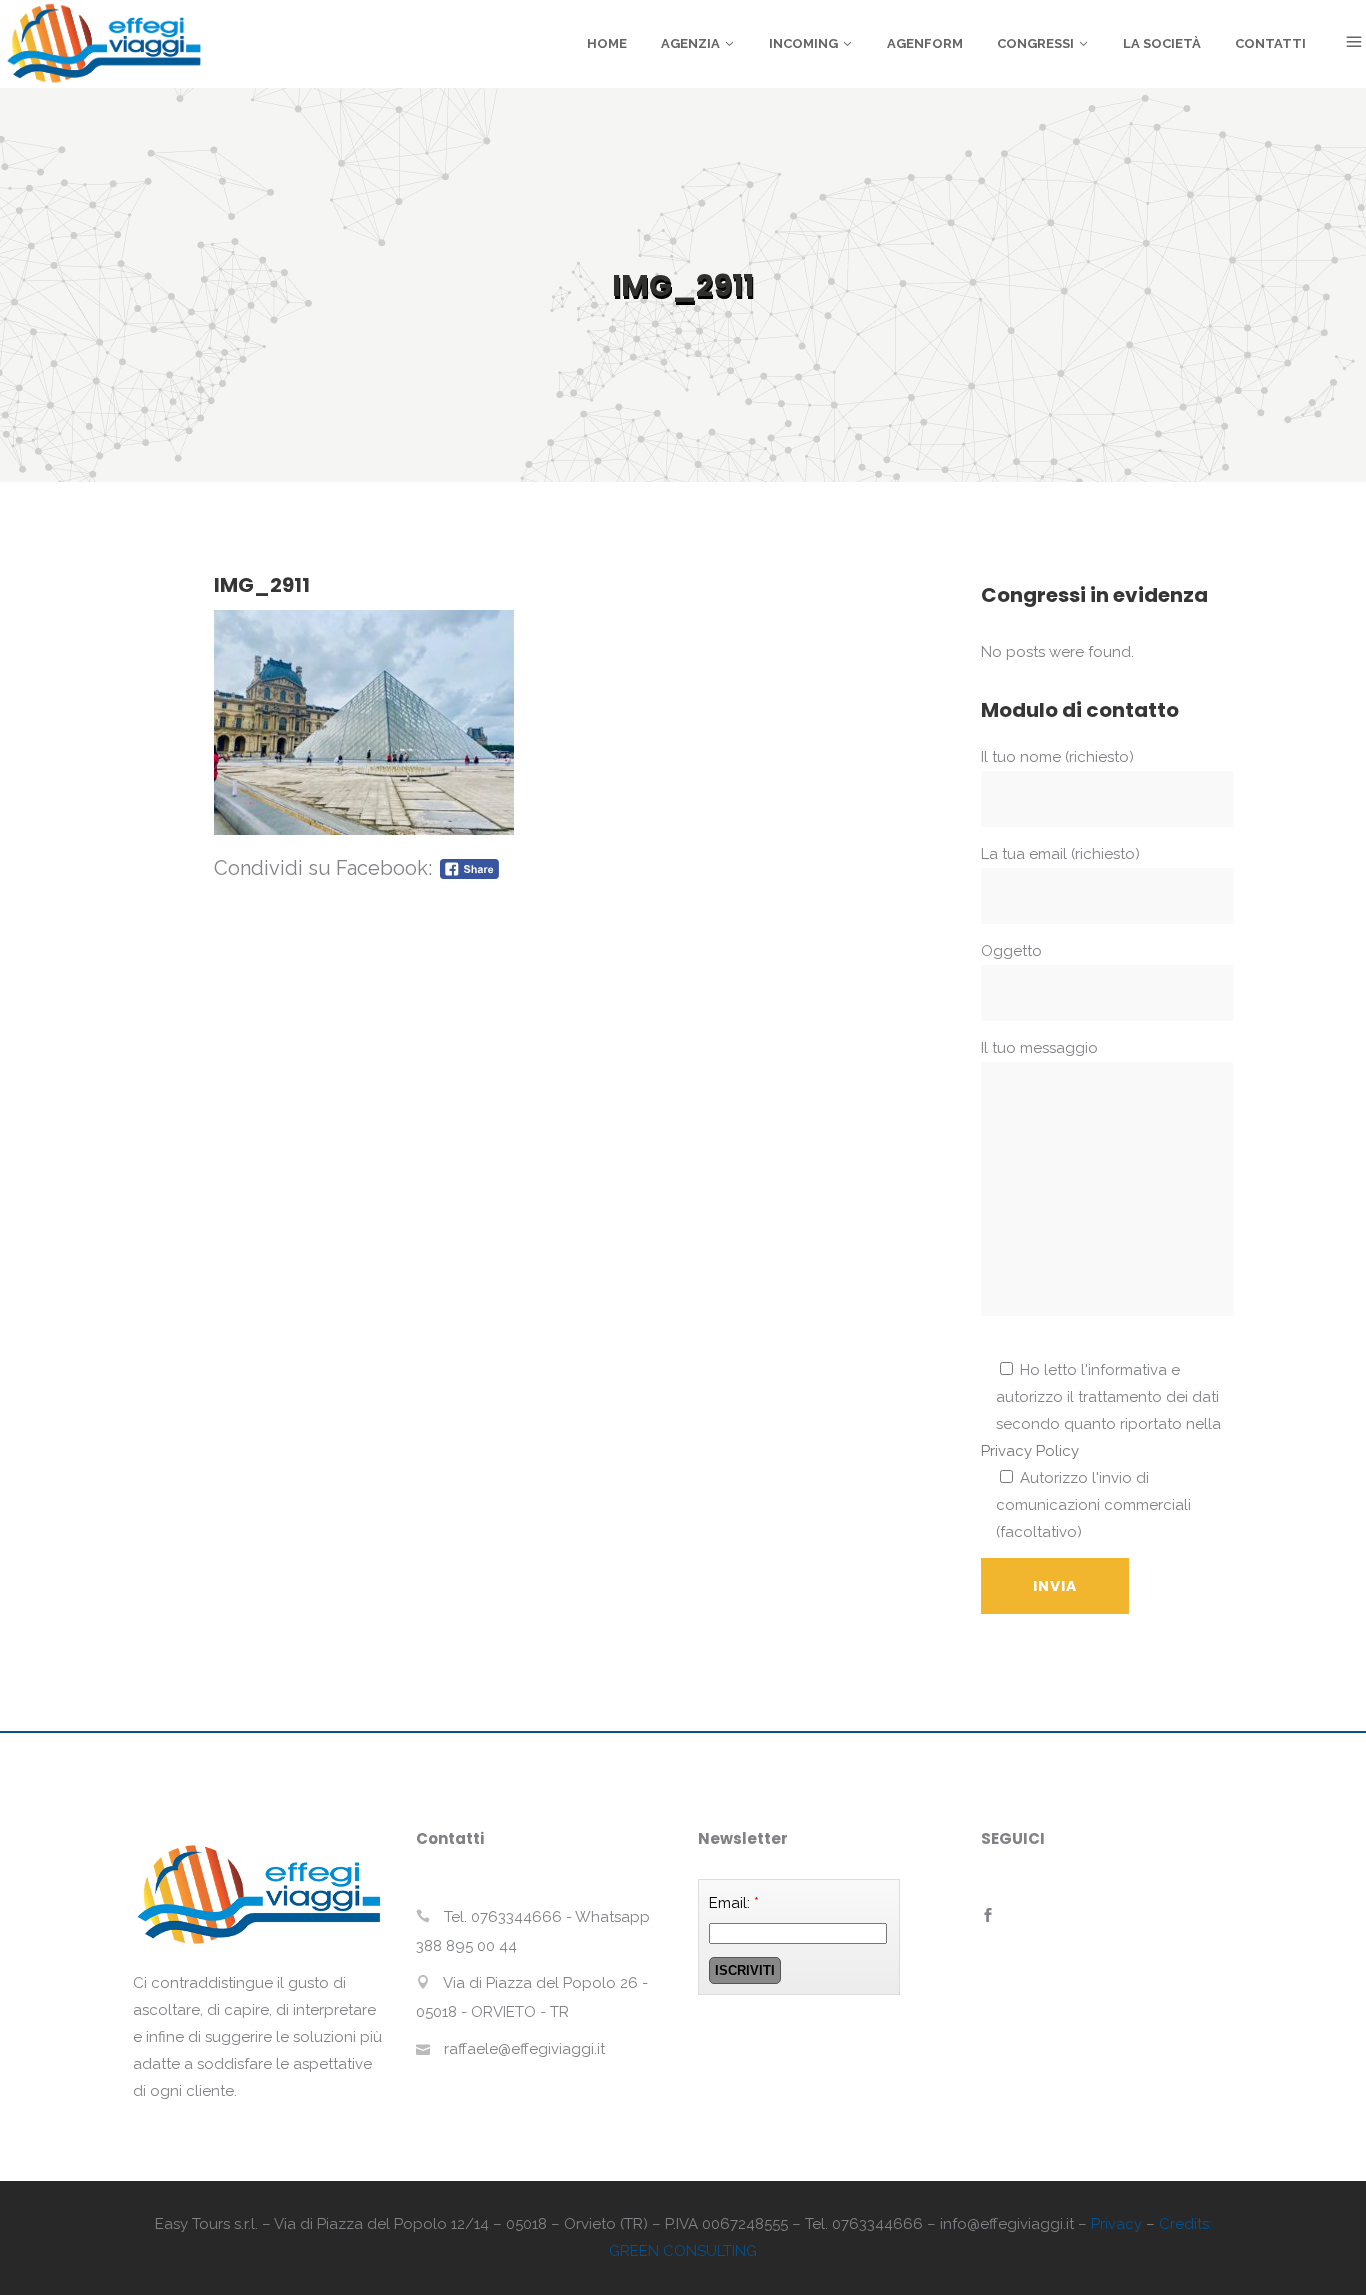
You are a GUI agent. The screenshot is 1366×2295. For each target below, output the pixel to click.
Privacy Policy (1030, 1451)
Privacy (1116, 2224)
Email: (734, 1903)
